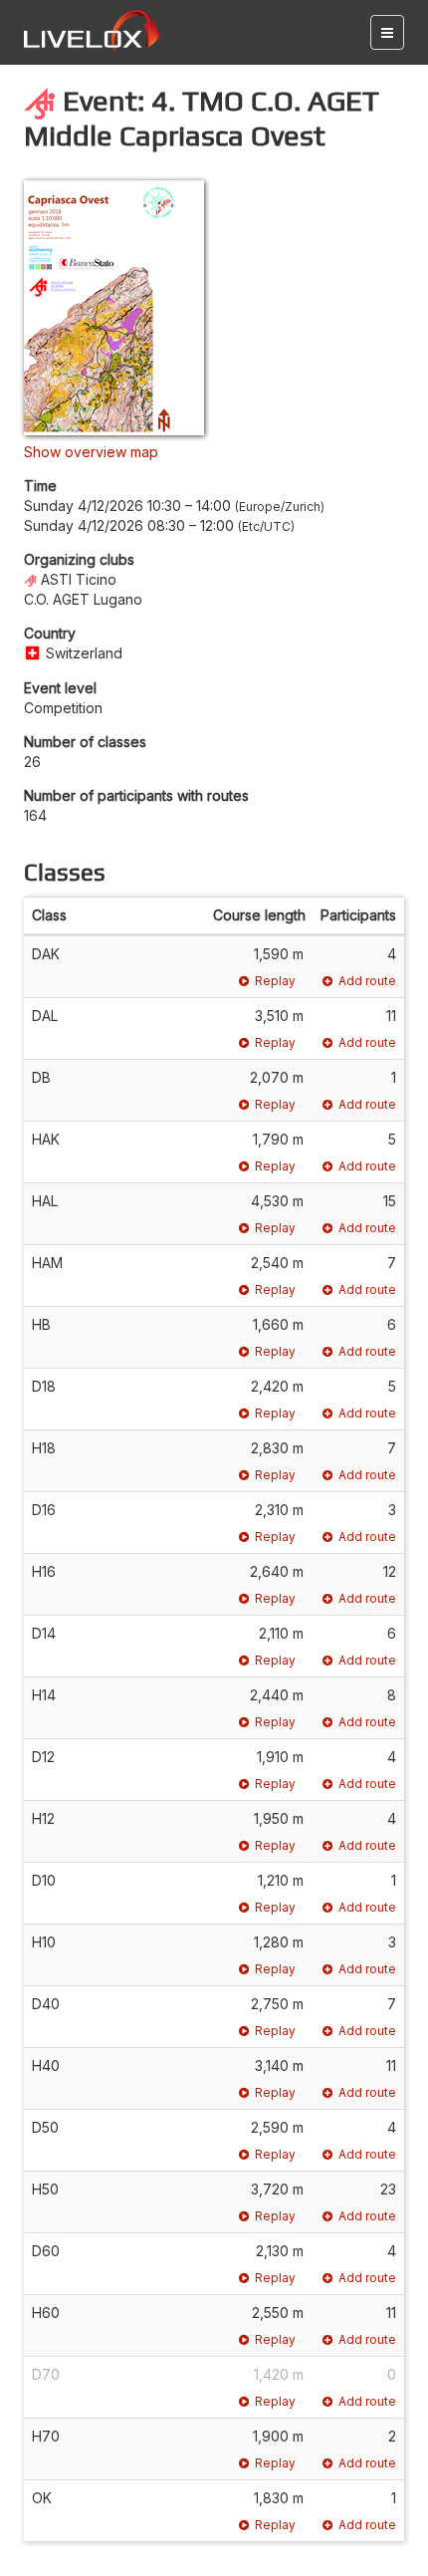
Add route (367, 981)
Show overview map (91, 452)
